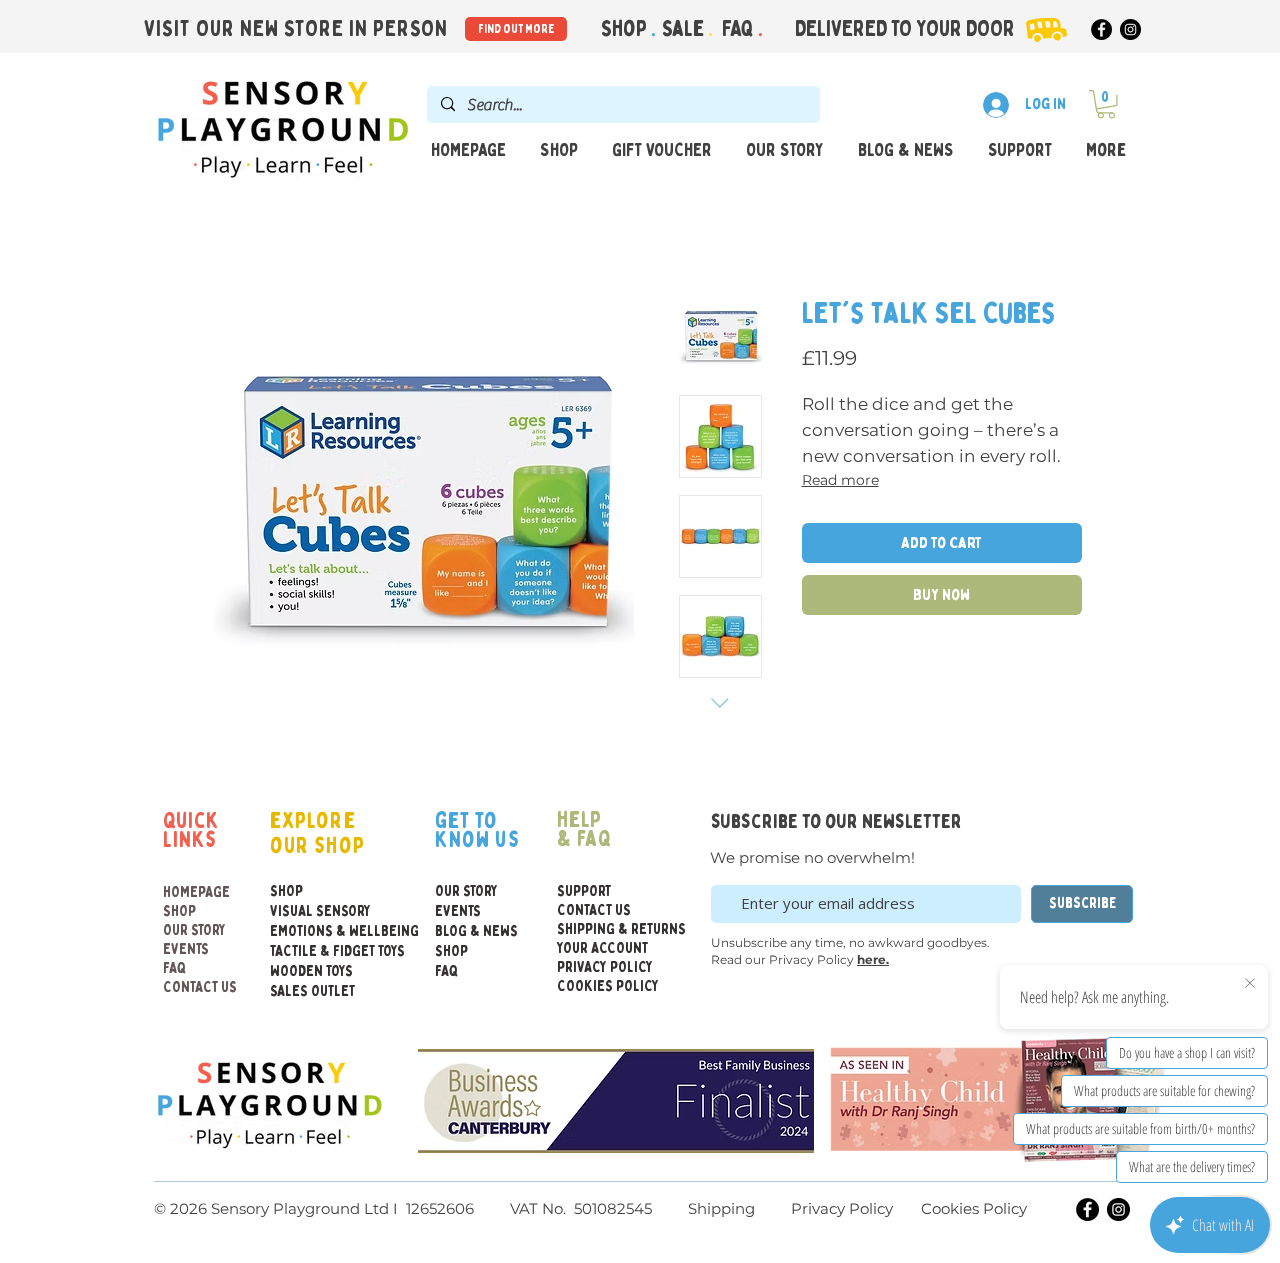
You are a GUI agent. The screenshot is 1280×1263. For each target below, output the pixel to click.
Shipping (721, 1208)
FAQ (740, 29)
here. (873, 959)
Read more (840, 480)
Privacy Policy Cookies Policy (907, 1208)
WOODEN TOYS (311, 971)
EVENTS (186, 949)
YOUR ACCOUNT (602, 948)
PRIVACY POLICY (605, 967)
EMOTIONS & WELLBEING (313, 931)
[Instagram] (1130, 29)
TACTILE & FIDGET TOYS (313, 951)
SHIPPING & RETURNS (605, 929)
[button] (1106, 104)
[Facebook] (1101, 29)
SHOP (179, 911)
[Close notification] (1250, 984)
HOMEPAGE (196, 892)
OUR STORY (194, 930)
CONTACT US (200, 987)
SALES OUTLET (312, 991)
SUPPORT (584, 891)
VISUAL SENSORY (313, 911)
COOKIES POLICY (605, 986)
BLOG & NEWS (476, 931)
